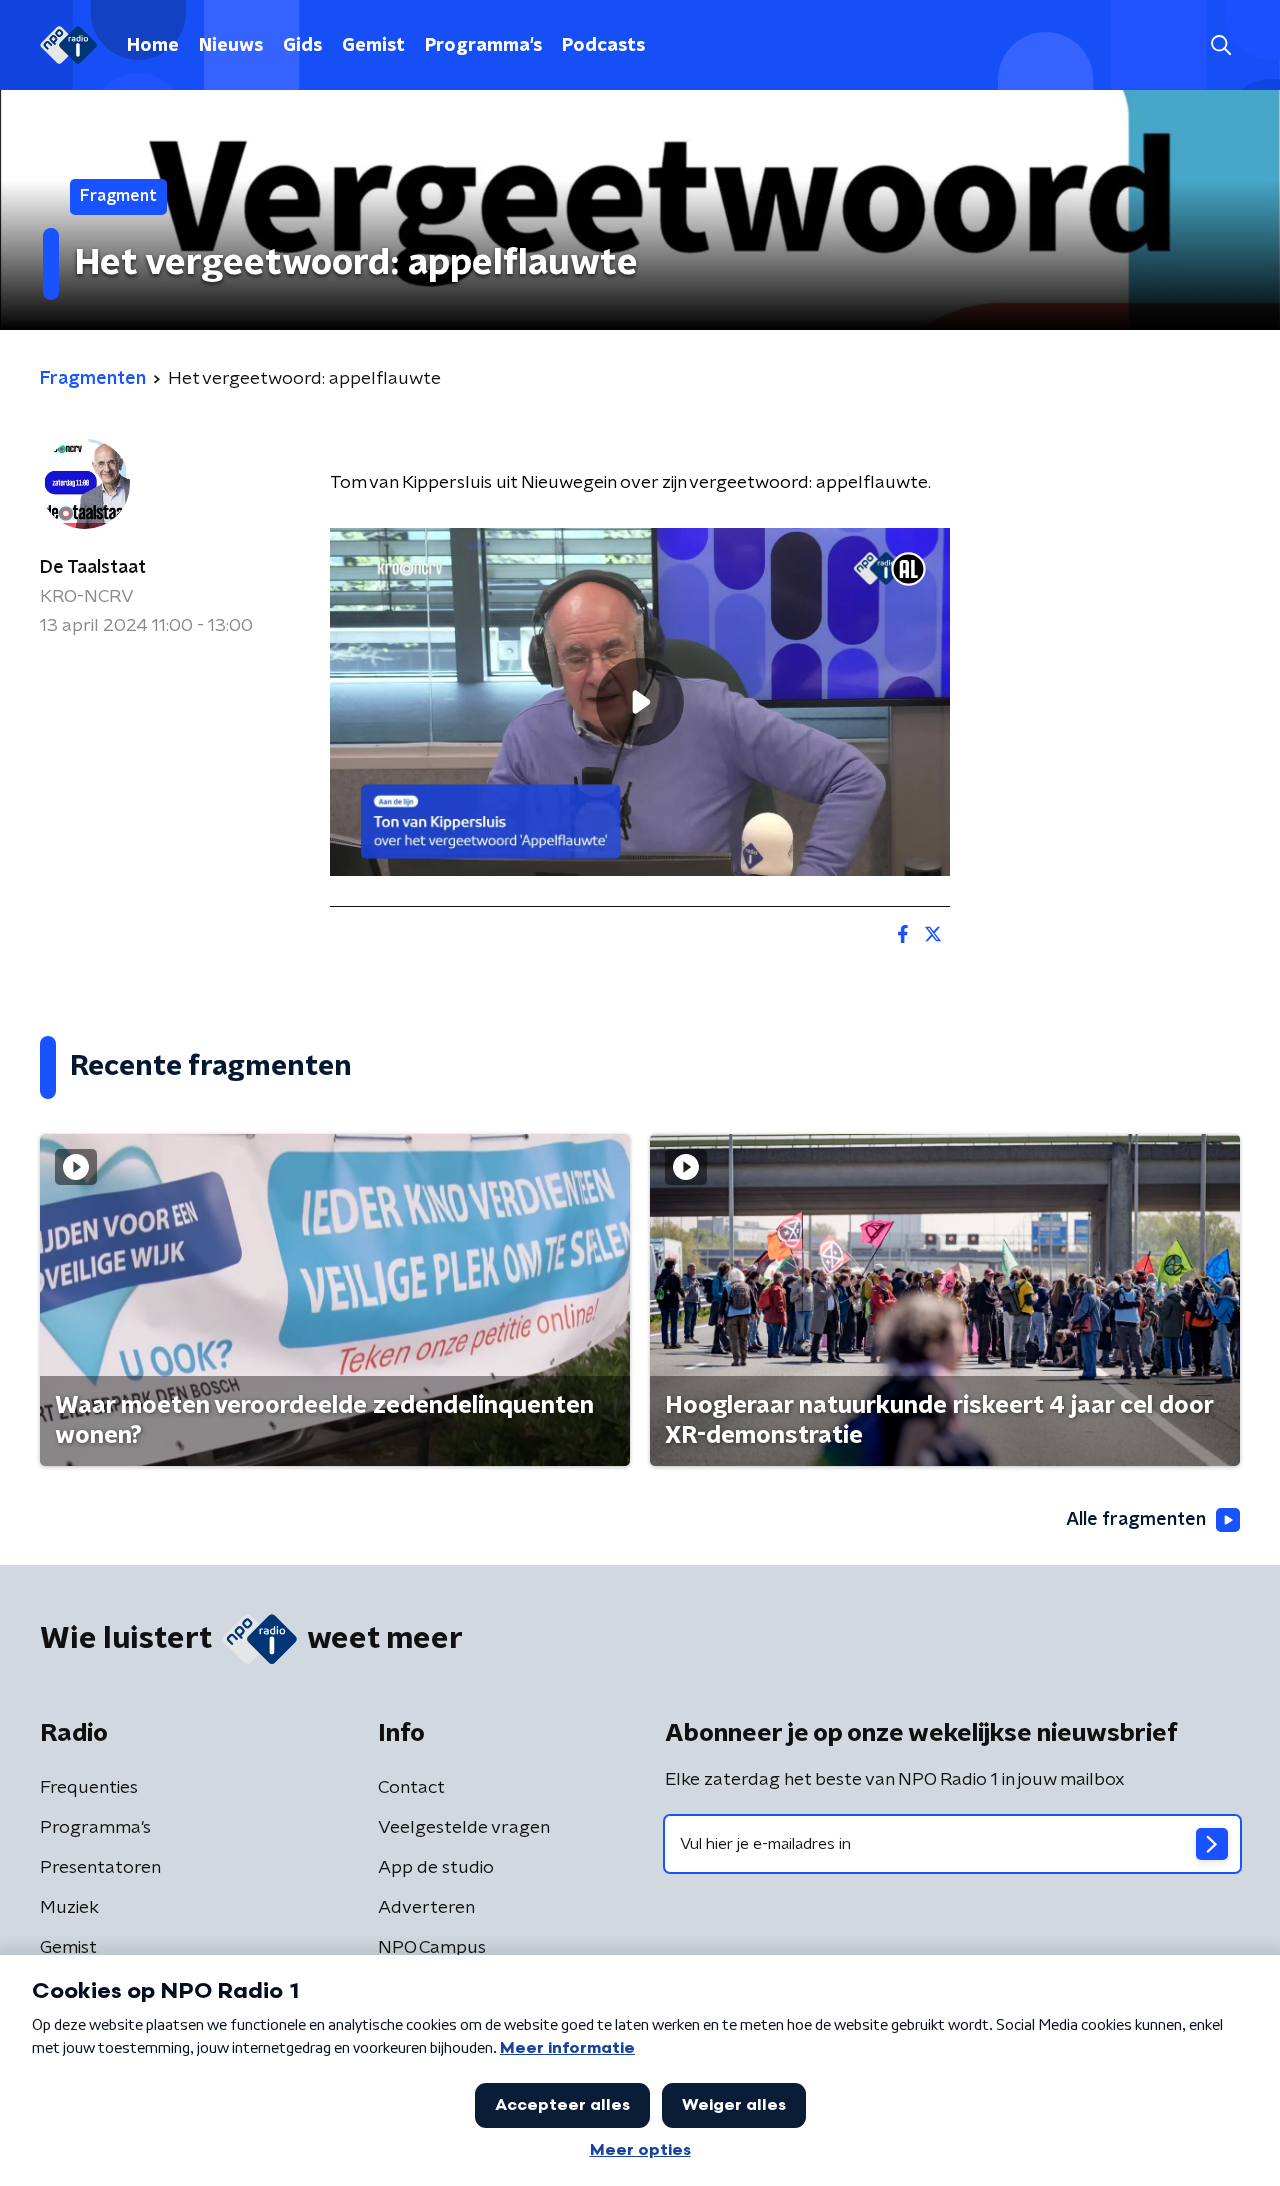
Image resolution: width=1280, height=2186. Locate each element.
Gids (302, 46)
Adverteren (426, 1908)
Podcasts (603, 46)
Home (153, 46)
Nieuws (231, 46)
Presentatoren (100, 1868)
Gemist (373, 46)
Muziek (69, 1908)
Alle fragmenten (1136, 1520)
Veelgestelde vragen (464, 1828)
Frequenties (89, 1788)
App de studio (436, 1868)
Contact (411, 1788)
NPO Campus (432, 1948)
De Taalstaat (93, 568)
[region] (640, 702)
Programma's (483, 46)
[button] (1220, 45)
